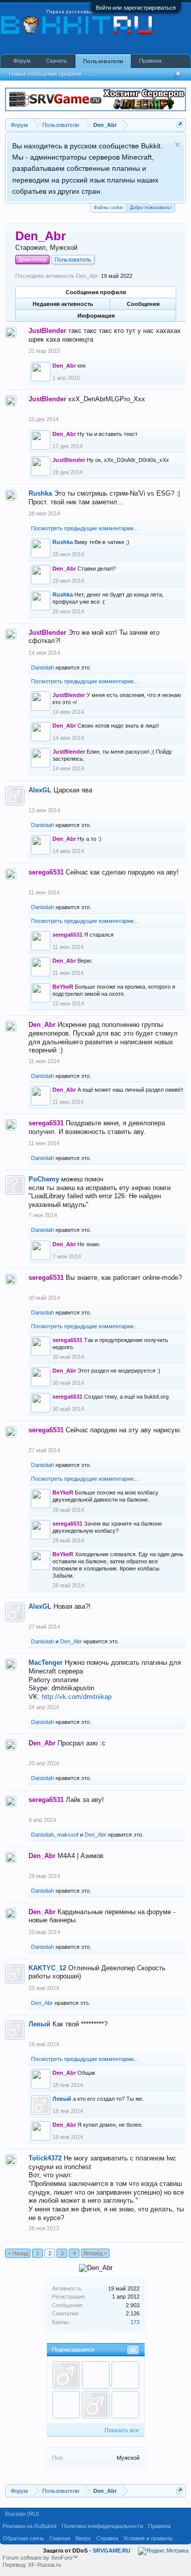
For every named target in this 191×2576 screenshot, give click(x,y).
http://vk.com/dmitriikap (77, 1697)
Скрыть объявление (178, 145)
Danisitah (43, 667)
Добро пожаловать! (151, 208)
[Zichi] (66, 2375)
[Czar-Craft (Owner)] (66, 2405)
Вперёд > (95, 2253)
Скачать (57, 61)
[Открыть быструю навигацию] (180, 125)
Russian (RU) (22, 2514)
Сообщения (143, 304)
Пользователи (103, 61)
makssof (68, 1835)
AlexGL (40, 790)
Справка (107, 2538)
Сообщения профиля (96, 292)
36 (133, 2350)
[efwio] (125, 2405)
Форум (22, 61)
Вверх (83, 2538)
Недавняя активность (63, 304)
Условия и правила (148, 2538)
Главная (60, 2538)
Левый (39, 2024)
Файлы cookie (108, 208)
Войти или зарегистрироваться (136, 8)
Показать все (122, 2430)
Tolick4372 (45, 2158)
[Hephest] (125, 2375)
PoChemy (44, 1179)
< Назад (18, 2253)
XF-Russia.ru (45, 2565)
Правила (150, 61)
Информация (96, 316)
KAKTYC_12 (47, 1968)
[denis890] (96, 2405)
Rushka (40, 493)
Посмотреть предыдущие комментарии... (85, 528)
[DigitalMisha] (96, 2375)
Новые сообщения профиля (45, 74)
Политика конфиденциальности (102, 2526)
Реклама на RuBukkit (30, 2526)
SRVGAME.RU (112, 2551)
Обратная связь (23, 2538)
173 (135, 2322)
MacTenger (46, 1663)
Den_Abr (71, 1641)
